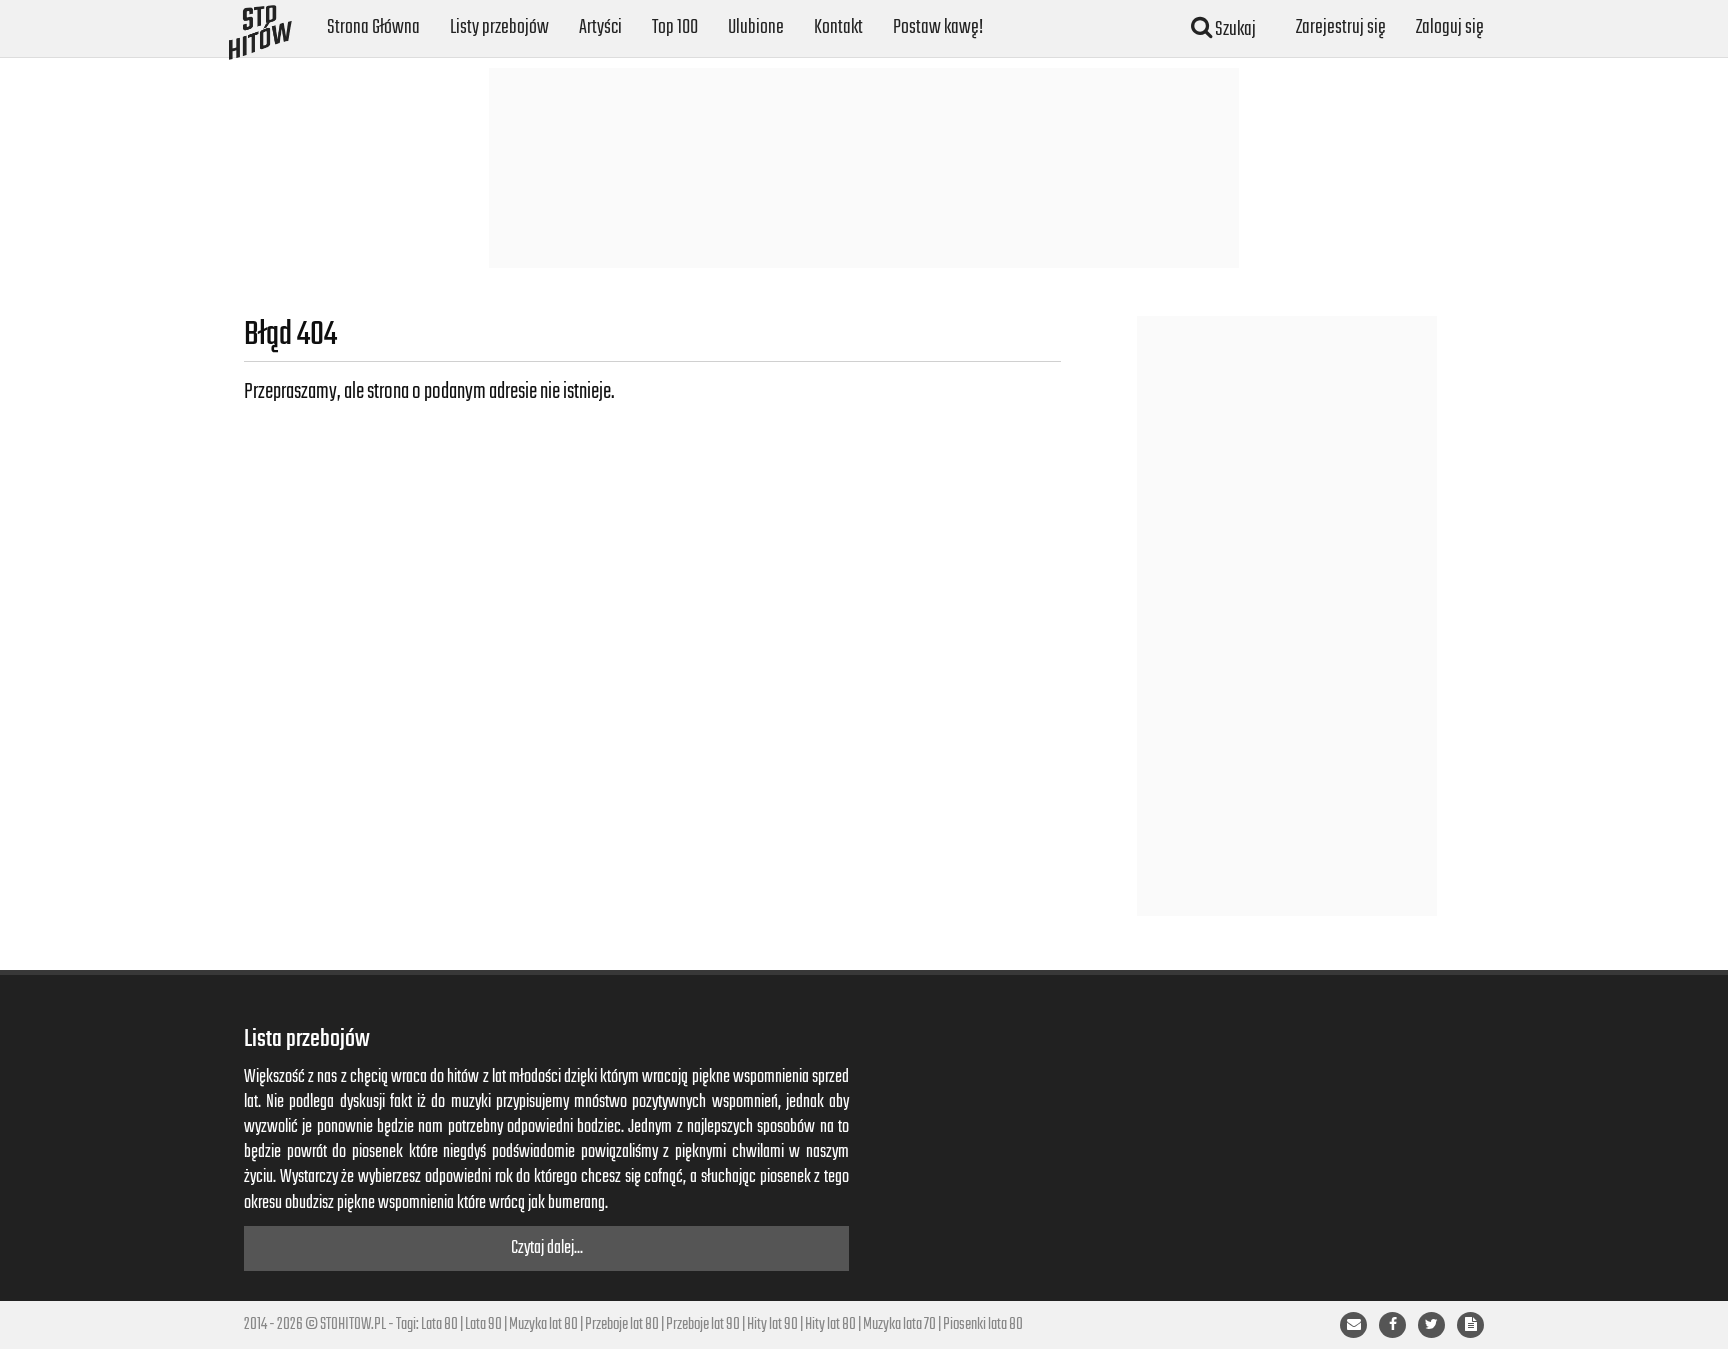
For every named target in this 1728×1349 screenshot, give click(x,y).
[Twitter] (1431, 1325)
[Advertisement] (864, 168)
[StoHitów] (260, 25)
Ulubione (756, 27)
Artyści (600, 27)
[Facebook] (1392, 1325)
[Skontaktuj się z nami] (1353, 1325)
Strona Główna (373, 27)
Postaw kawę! (938, 27)
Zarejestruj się (1341, 27)
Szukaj (1234, 29)
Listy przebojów (499, 27)
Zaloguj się (1450, 27)
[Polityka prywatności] (1470, 1325)
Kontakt (838, 27)
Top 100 (675, 27)
